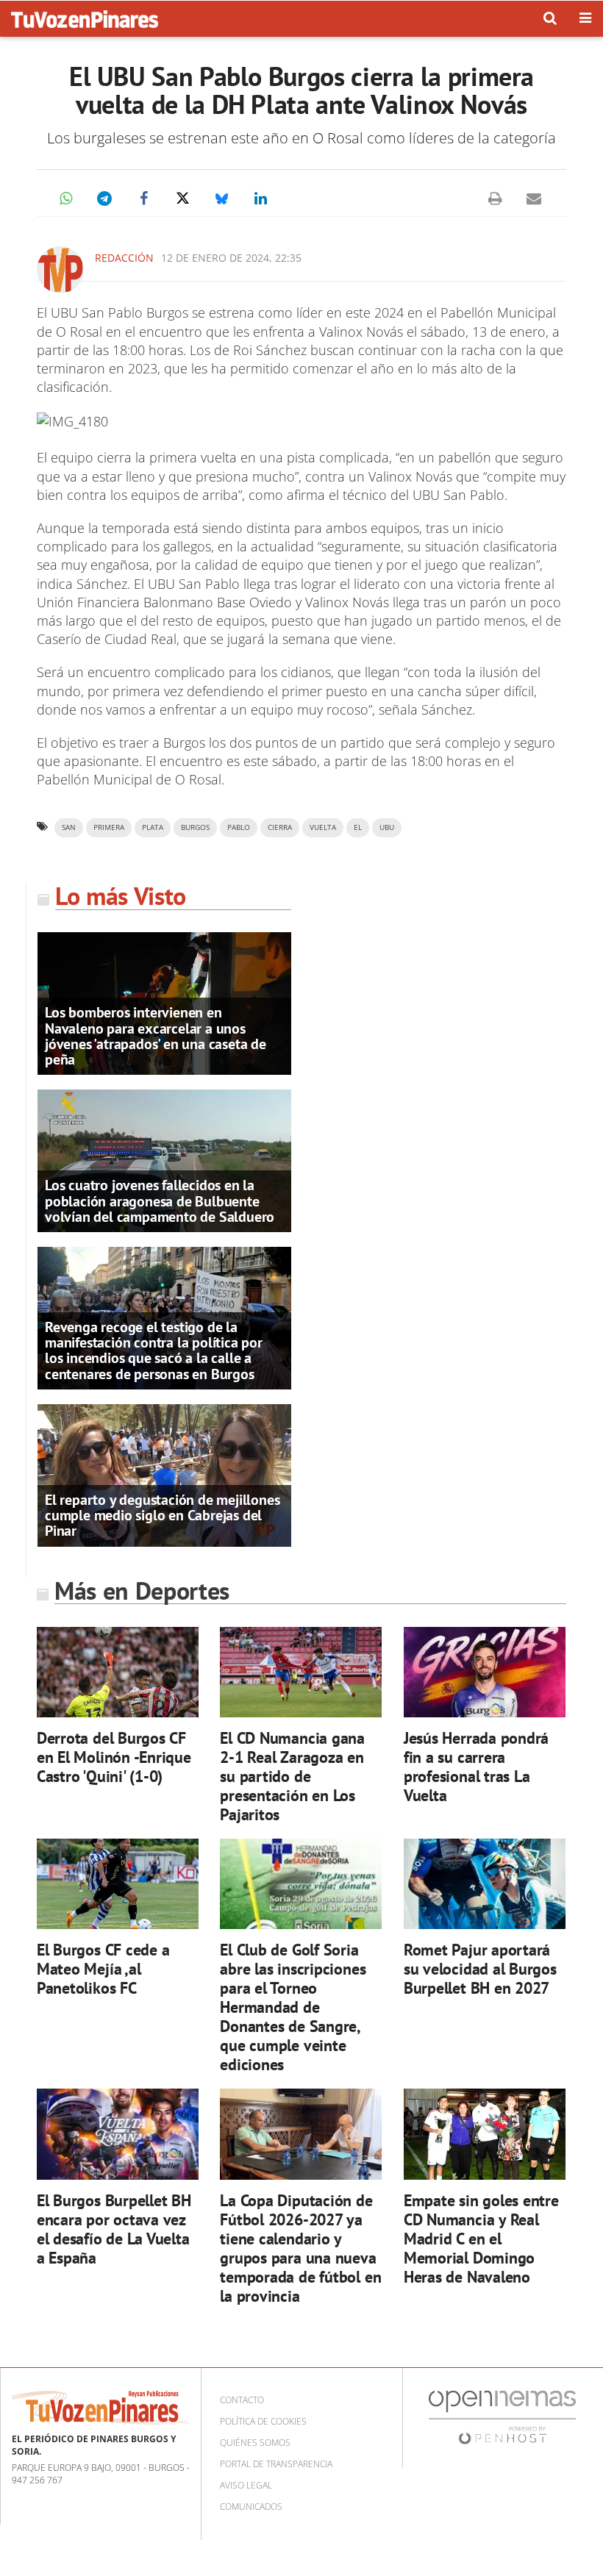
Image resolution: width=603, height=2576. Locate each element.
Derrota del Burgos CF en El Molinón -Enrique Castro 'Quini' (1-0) (114, 1757)
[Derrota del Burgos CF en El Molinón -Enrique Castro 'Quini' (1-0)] (118, 1672)
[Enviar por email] (534, 198)
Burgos (195, 827)
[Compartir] (65, 198)
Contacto (242, 2400)
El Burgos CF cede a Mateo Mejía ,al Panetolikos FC (103, 1968)
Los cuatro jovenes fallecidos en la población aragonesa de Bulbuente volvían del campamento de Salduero (160, 1201)
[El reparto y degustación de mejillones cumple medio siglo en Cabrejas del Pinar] (164, 1474)
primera (109, 827)
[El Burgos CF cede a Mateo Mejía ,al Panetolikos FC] (118, 1884)
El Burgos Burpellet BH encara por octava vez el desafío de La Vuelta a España (114, 2229)
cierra (280, 827)
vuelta (323, 827)
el (358, 827)
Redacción (124, 258)
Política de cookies (263, 2421)
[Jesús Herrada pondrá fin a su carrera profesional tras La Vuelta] (485, 1672)
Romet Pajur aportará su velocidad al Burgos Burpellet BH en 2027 (480, 1968)
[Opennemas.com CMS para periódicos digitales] (502, 2417)
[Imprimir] (495, 198)
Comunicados (251, 2507)
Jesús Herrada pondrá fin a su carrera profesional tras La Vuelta (477, 1766)
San (69, 827)
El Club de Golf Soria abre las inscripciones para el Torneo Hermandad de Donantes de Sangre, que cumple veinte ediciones (293, 2007)
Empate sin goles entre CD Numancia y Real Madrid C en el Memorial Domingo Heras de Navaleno (481, 2238)
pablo (239, 827)
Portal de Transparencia (276, 2464)
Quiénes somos (255, 2443)
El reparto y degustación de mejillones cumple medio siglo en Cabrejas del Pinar (162, 1515)
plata (153, 827)
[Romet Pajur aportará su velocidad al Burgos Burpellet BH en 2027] (485, 1884)
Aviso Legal (246, 2485)
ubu (387, 827)
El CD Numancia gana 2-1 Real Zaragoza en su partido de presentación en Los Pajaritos (292, 1776)
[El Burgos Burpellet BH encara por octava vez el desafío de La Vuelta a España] (118, 2134)
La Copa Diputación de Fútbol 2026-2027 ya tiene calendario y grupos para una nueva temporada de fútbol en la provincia (300, 2248)
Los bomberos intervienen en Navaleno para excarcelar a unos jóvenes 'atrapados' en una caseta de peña (156, 1036)
